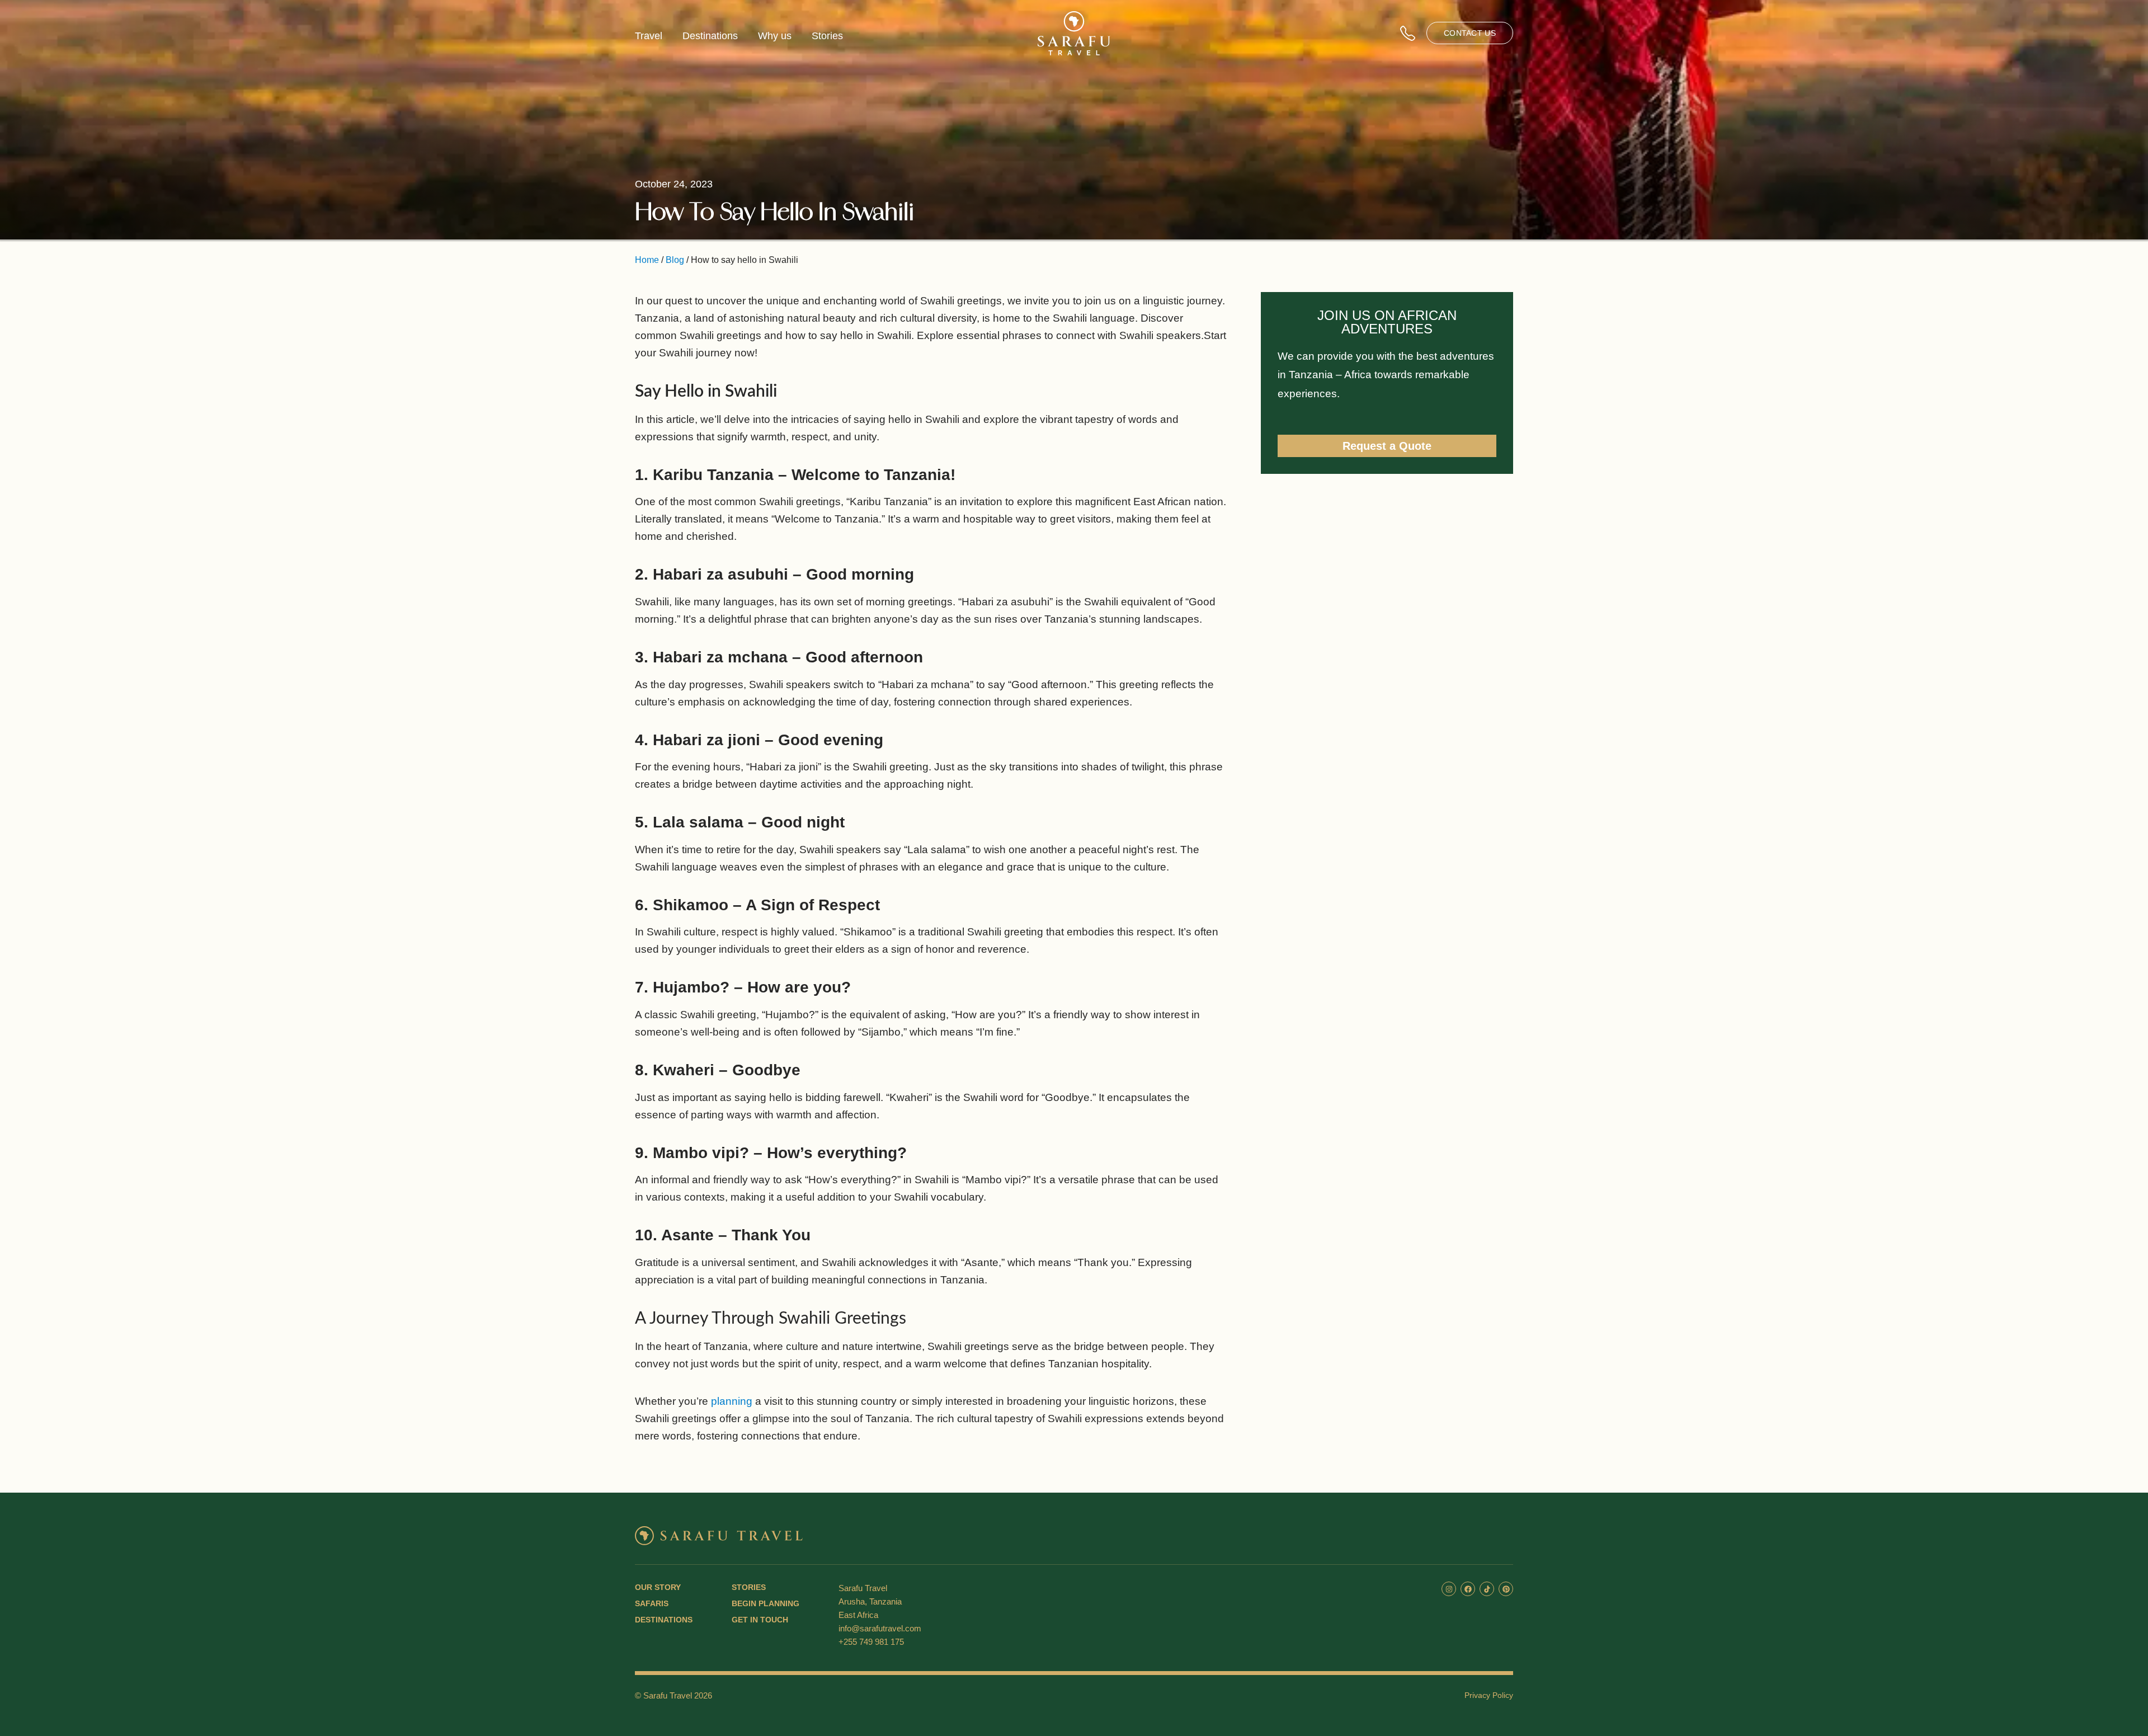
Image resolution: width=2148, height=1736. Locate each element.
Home (647, 260)
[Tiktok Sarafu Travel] (1487, 1589)
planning (732, 1401)
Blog (675, 260)
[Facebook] (1468, 1589)
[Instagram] (1449, 1589)
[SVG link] (1074, 33)
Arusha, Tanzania (870, 1601)
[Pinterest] (1506, 1589)
